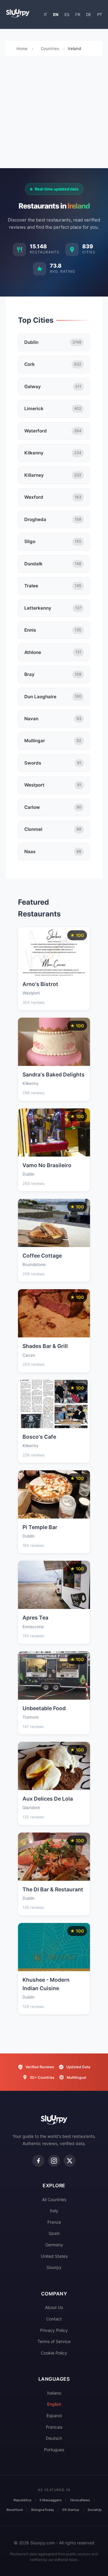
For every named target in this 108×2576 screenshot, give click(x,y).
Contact (54, 2319)
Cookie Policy (54, 2353)
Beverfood (15, 2510)
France (54, 2222)
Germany (54, 2245)
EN (56, 14)
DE (89, 14)
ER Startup (71, 2510)
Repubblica (22, 2500)
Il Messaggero (51, 2500)
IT (45, 14)
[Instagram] (54, 2161)
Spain (54, 2233)
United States (54, 2256)
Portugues (54, 2450)
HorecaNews (80, 2500)
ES (67, 14)
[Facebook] (38, 2161)
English (54, 2404)
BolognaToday (43, 2510)
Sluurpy (54, 2267)
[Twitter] (70, 2161)
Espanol (54, 2416)
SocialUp (95, 2510)
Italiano (54, 2393)
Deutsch (54, 2438)
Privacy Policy (54, 2330)
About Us (54, 2307)
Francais (54, 2427)
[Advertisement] (54, 114)
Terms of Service (54, 2341)
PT (100, 14)
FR (78, 14)
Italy (54, 2211)
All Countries (54, 2199)
